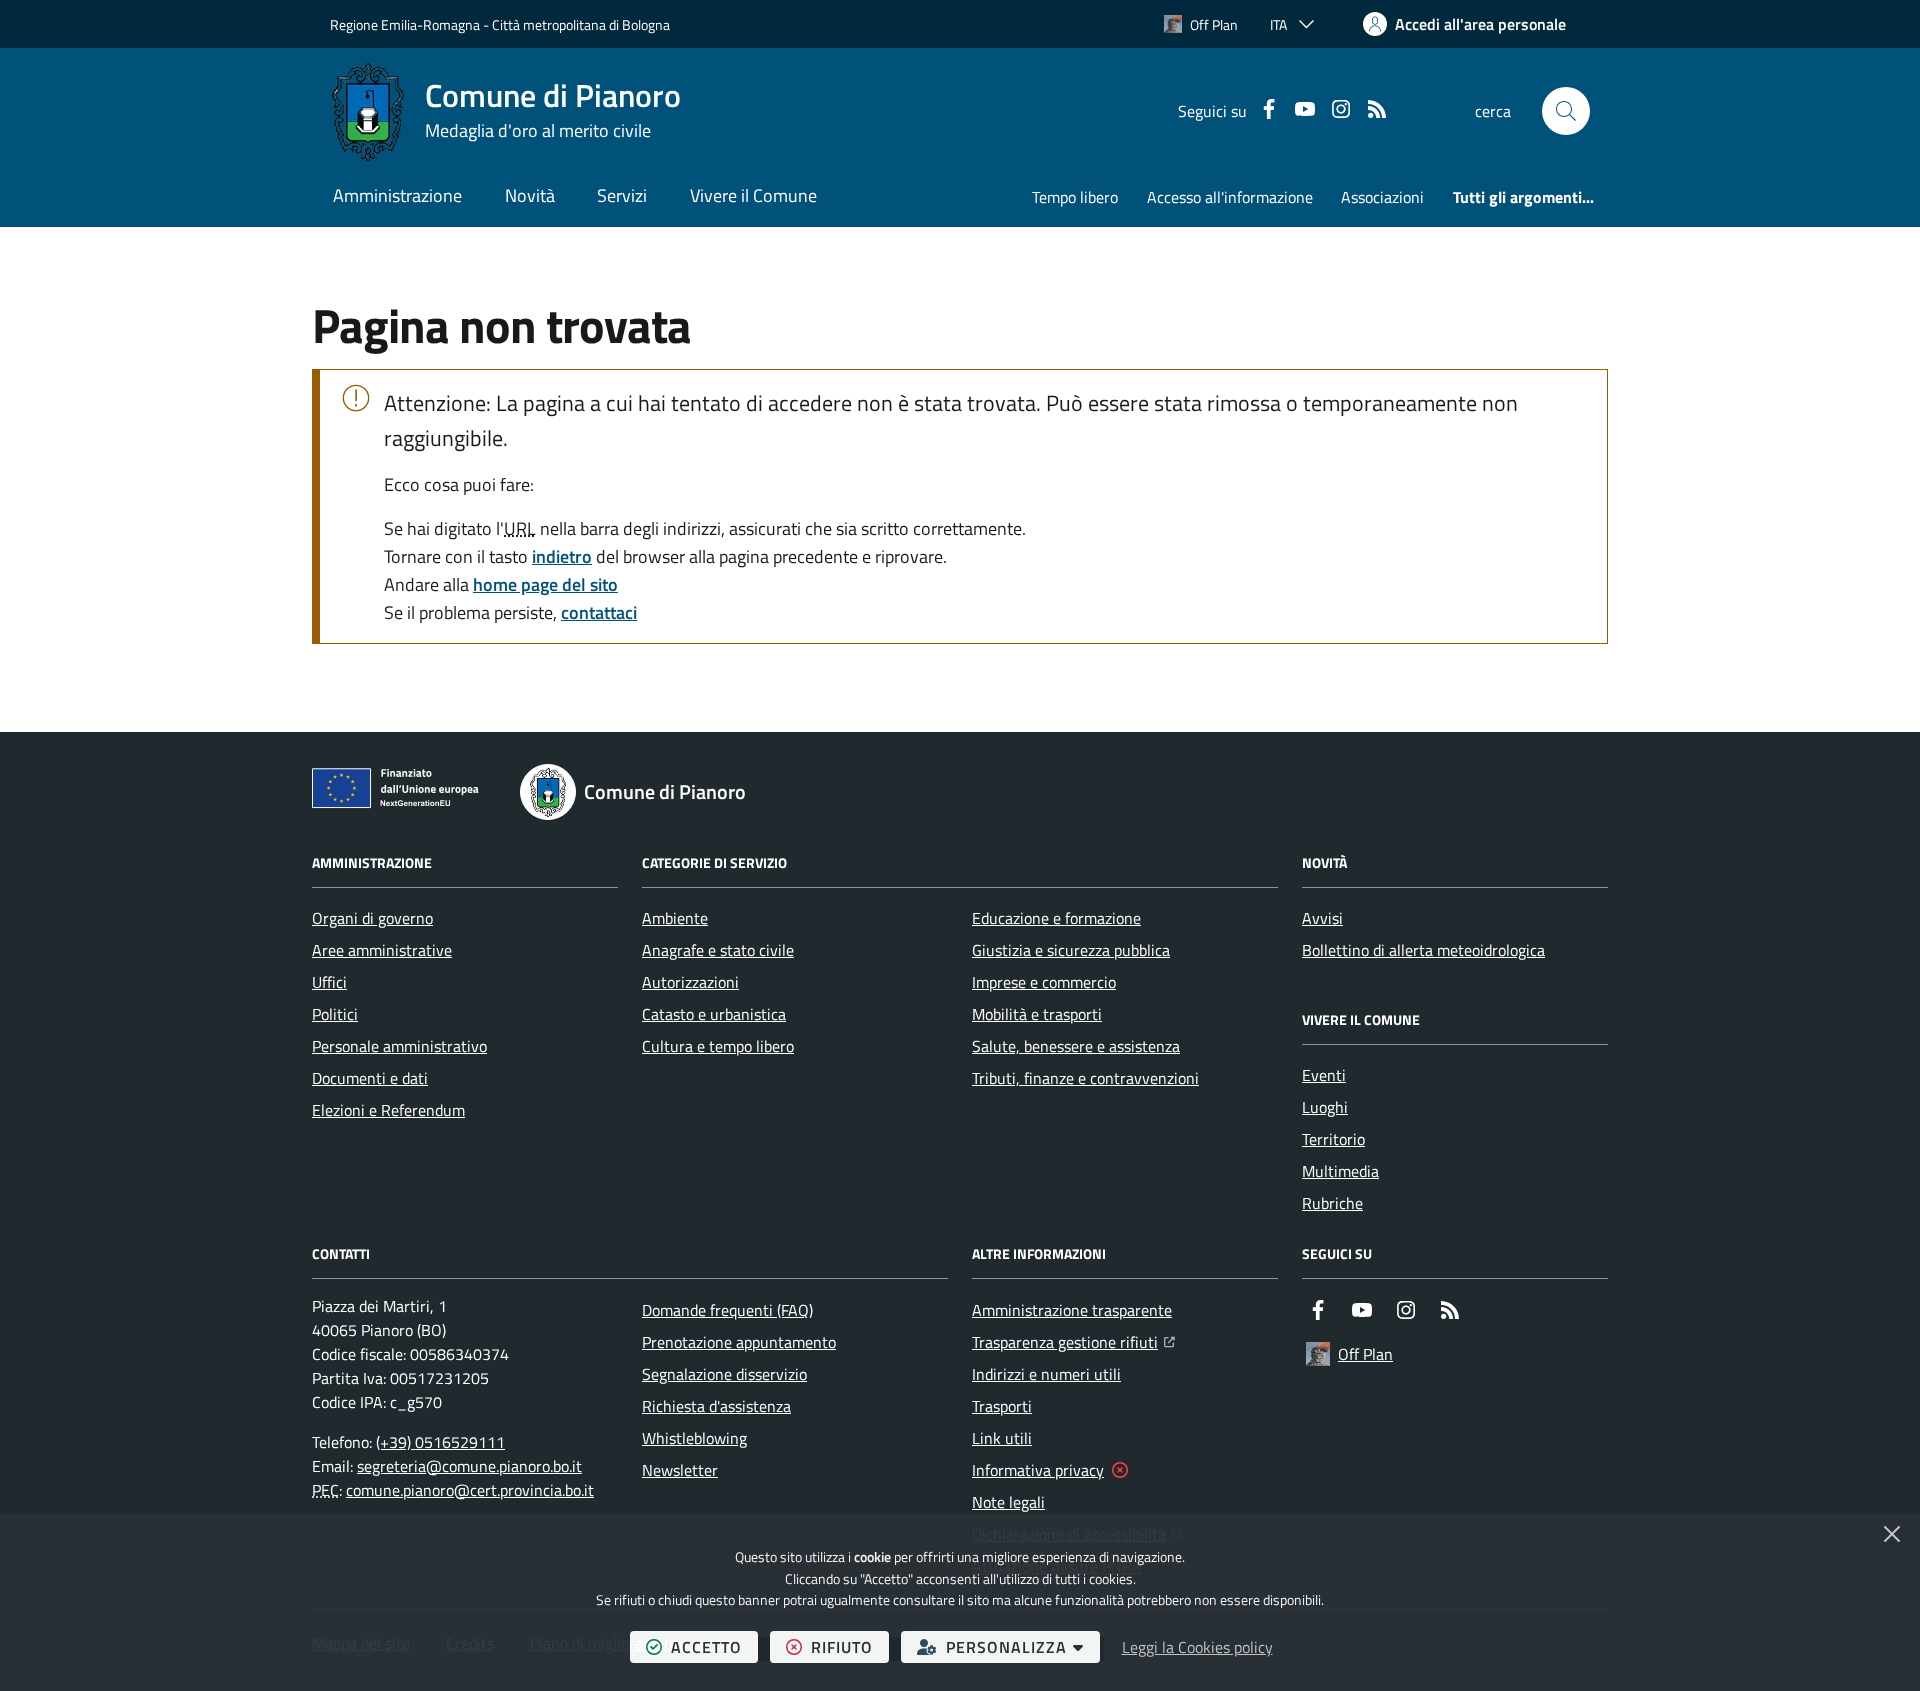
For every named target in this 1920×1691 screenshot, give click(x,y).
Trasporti (1002, 1406)
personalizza (1023, 1646)
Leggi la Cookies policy (1197, 1647)
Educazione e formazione (1056, 918)
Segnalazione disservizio (724, 1374)
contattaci (599, 612)
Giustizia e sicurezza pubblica (1071, 950)
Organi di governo (372, 918)
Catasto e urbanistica (714, 1014)
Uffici (329, 982)
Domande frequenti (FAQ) (727, 1310)
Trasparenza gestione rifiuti (1073, 1341)
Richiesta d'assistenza (716, 1406)
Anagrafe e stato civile (718, 950)
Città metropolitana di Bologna (581, 24)
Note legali (1008, 1502)
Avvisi (1322, 918)
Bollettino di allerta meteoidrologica (1423, 950)
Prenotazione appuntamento (739, 1342)
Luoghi (1325, 1107)
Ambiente (675, 918)
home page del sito (545, 584)
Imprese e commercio (1044, 982)
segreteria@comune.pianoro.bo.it (469, 1466)
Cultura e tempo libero (718, 1046)
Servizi (622, 195)
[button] (1566, 111)
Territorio (1333, 1139)
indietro (562, 556)
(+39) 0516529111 (440, 1442)
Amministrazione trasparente (1072, 1310)
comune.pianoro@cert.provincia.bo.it (470, 1490)
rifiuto (850, 1646)
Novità (530, 195)
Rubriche (1332, 1203)
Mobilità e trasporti (1037, 1014)
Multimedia (1340, 1171)
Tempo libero (1075, 197)
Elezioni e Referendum (388, 1110)
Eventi (1324, 1075)
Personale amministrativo (399, 1046)
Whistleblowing (694, 1438)
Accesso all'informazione (1230, 197)
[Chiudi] (1892, 1534)
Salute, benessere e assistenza (1076, 1046)
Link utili (1002, 1438)
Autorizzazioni (690, 982)
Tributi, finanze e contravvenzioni (1085, 1078)
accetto (714, 1646)
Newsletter (680, 1470)
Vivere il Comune (753, 195)
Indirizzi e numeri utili (1046, 1374)
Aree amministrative (382, 950)
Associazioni (1382, 197)
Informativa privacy (1038, 1470)
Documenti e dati (370, 1078)
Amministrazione (397, 195)
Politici (335, 1014)
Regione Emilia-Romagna (405, 24)
